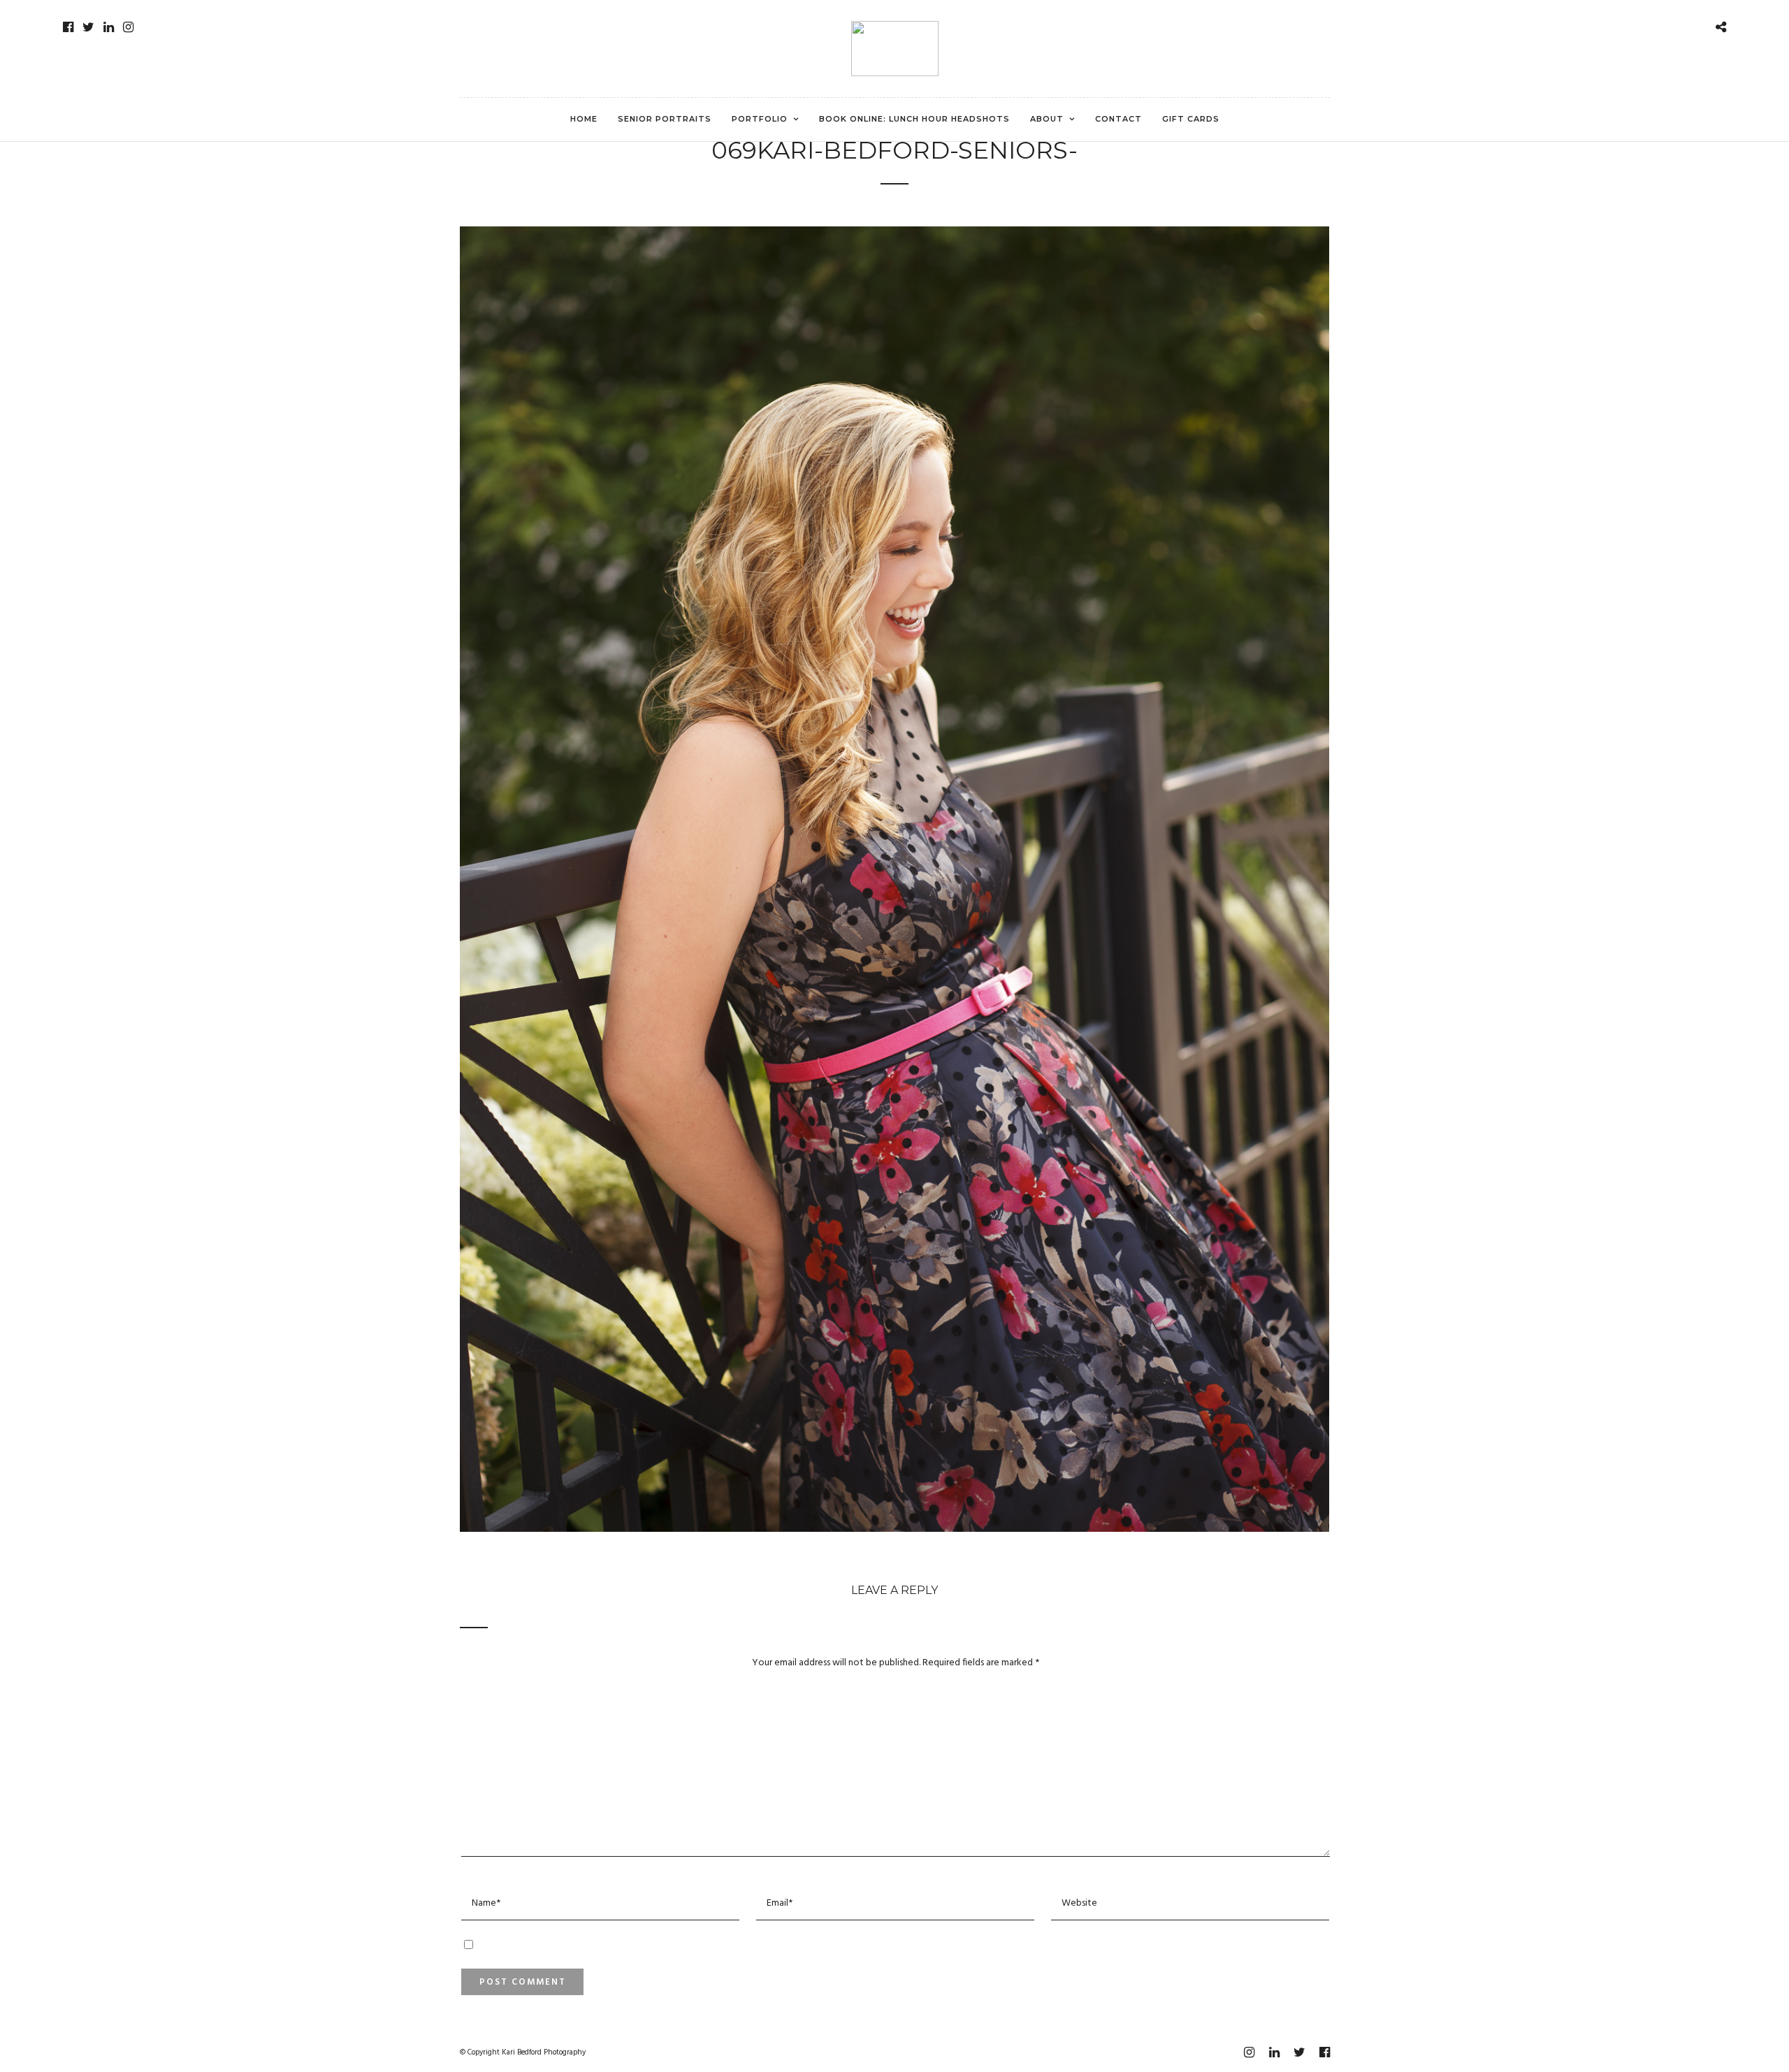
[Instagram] (128, 27)
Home (584, 119)
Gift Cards (1191, 119)
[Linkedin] (109, 27)
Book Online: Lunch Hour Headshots (914, 119)
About (1047, 119)
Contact (1118, 119)
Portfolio (760, 119)
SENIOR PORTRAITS (665, 119)
